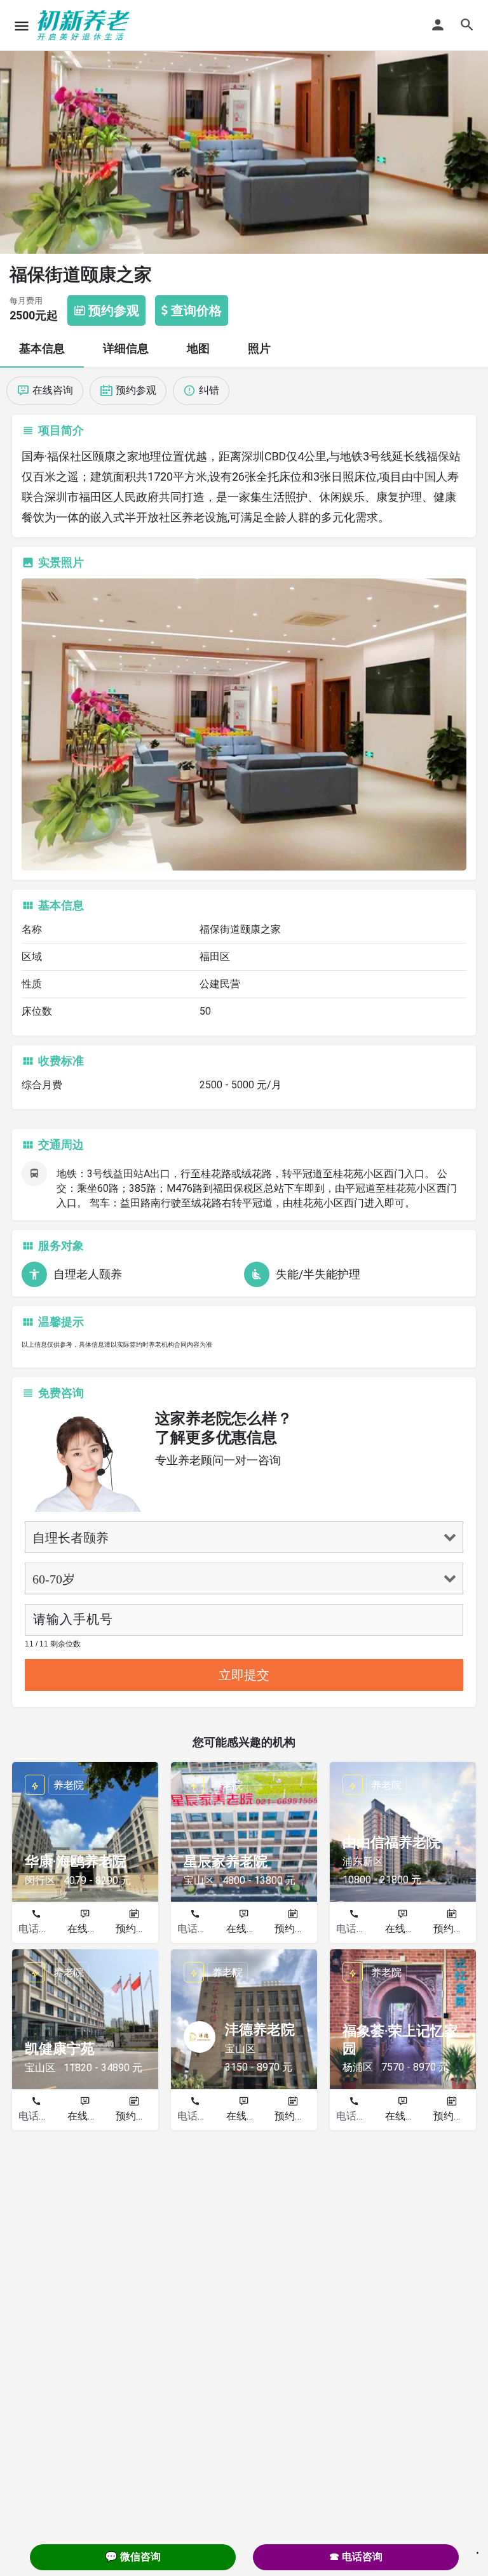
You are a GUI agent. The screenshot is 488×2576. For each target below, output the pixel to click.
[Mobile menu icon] (22, 26)
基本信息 (42, 348)
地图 (198, 348)
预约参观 (136, 1929)
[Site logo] (85, 25)
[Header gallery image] (244, 127)
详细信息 (126, 348)
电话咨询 (39, 1929)
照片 (259, 348)
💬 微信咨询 (133, 2557)
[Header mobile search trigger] (467, 25)
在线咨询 (88, 1929)
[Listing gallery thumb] (244, 724)
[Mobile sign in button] (438, 25)
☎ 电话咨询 (356, 2557)
